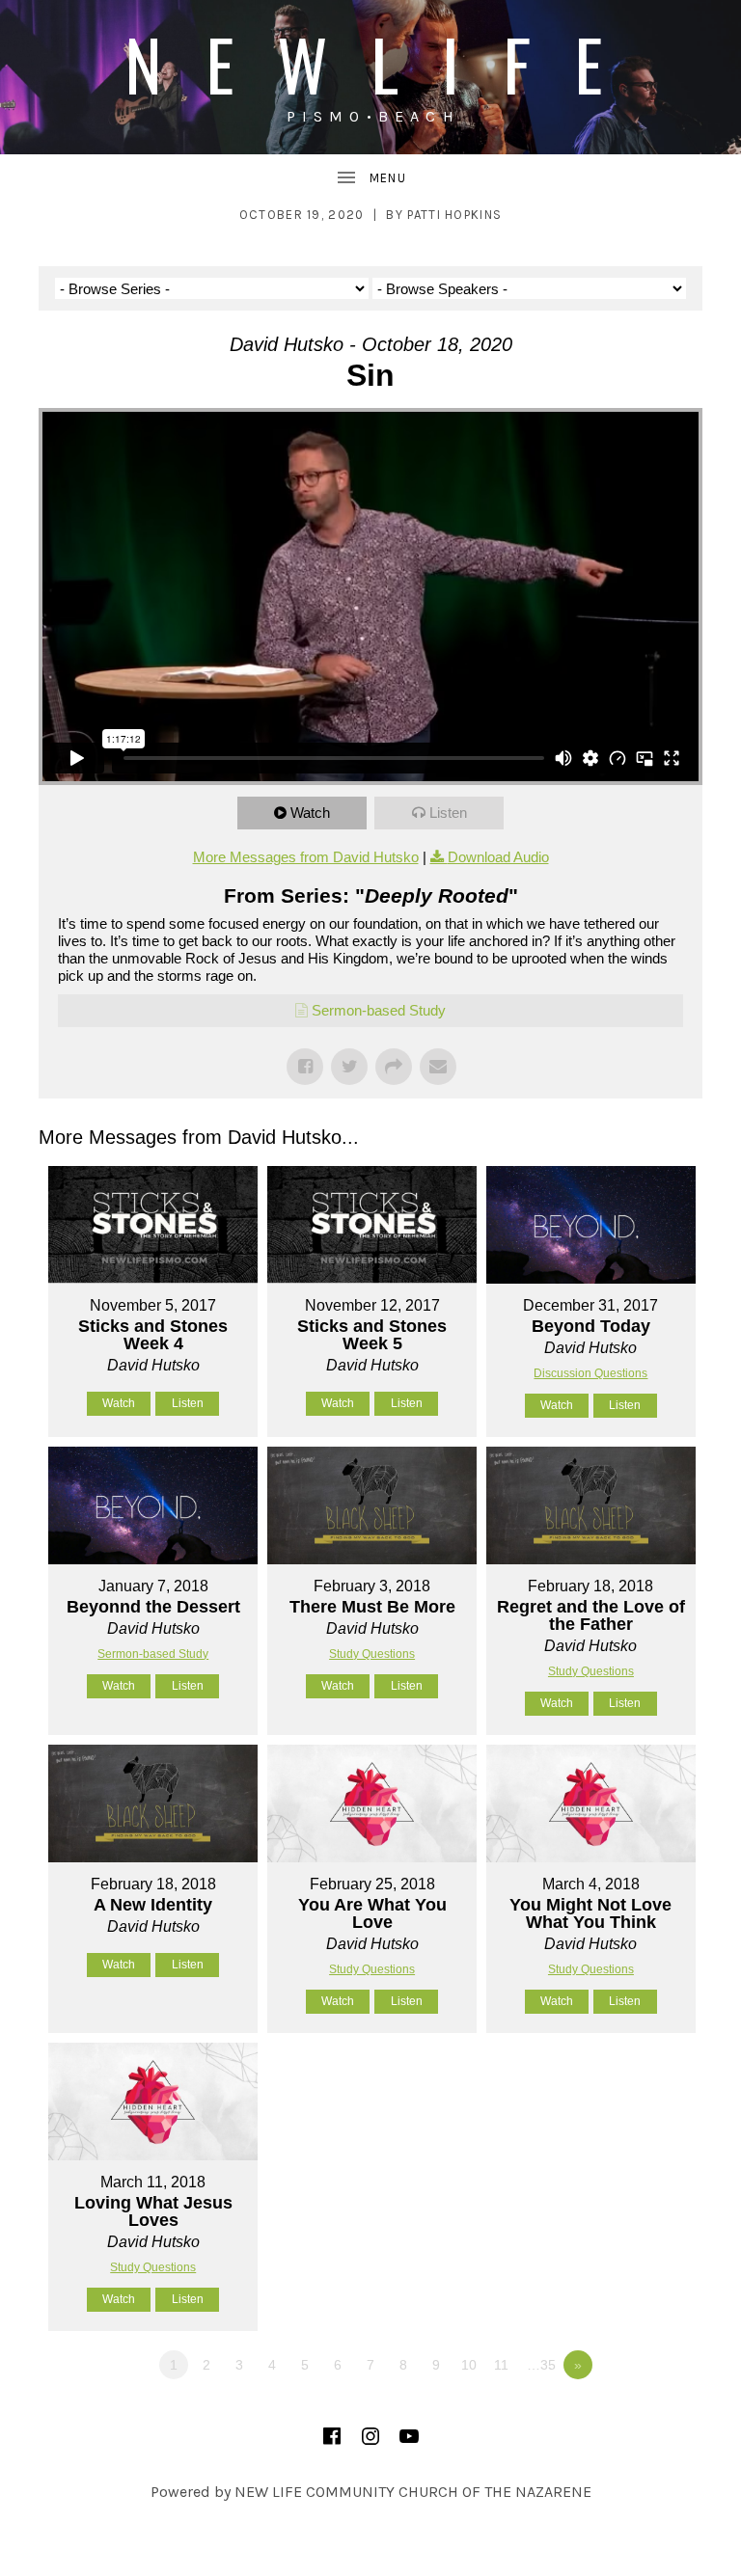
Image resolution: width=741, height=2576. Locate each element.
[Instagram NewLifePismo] (370, 2436)
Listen (448, 813)
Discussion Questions (590, 1373)
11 (501, 2365)
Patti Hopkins (454, 215)
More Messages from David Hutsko (306, 857)
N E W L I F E (370, 63)
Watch (310, 813)
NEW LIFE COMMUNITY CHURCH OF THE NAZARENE (413, 2492)
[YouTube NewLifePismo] (409, 2436)
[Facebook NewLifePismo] (332, 2436)
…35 (541, 2365)
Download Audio (498, 857)
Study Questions (372, 1654)
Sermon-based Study (379, 1010)
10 (469, 2365)
